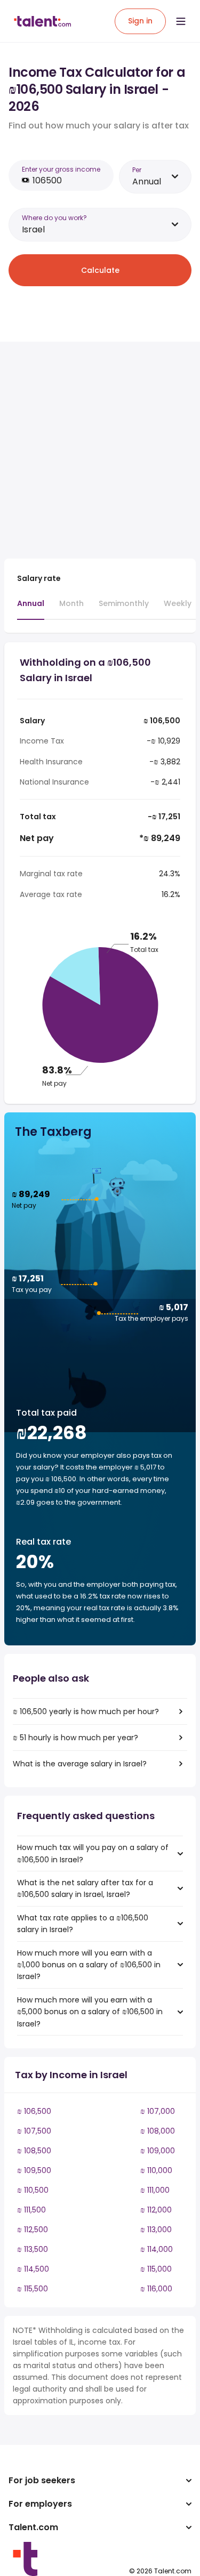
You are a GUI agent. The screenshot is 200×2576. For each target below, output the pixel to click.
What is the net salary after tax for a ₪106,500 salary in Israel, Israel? (85, 1888)
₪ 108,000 (158, 2131)
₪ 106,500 (34, 2111)
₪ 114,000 (157, 2249)
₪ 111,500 (31, 2210)
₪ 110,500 (33, 2190)
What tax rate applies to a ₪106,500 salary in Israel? (83, 1924)
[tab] (31, 609)
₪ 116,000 (156, 2289)
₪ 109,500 (34, 2170)
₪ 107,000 (158, 2111)
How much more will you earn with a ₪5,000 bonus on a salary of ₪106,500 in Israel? (90, 2012)
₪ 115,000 (156, 2269)
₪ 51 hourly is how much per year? (75, 1738)
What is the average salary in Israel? (80, 1764)
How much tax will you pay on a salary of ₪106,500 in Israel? (93, 1853)
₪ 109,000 (158, 2151)
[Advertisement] (100, 450)
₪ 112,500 (33, 2230)
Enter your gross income (61, 169)
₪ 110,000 (156, 2170)
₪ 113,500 (33, 2249)
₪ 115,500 (33, 2289)
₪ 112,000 (156, 2210)
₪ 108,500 (34, 2151)
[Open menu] (181, 21)
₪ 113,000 (156, 2230)
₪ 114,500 (33, 2269)
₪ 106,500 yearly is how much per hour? (86, 1711)
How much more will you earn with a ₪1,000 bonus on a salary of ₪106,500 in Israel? (89, 1965)
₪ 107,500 (34, 2131)
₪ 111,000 (155, 2190)
